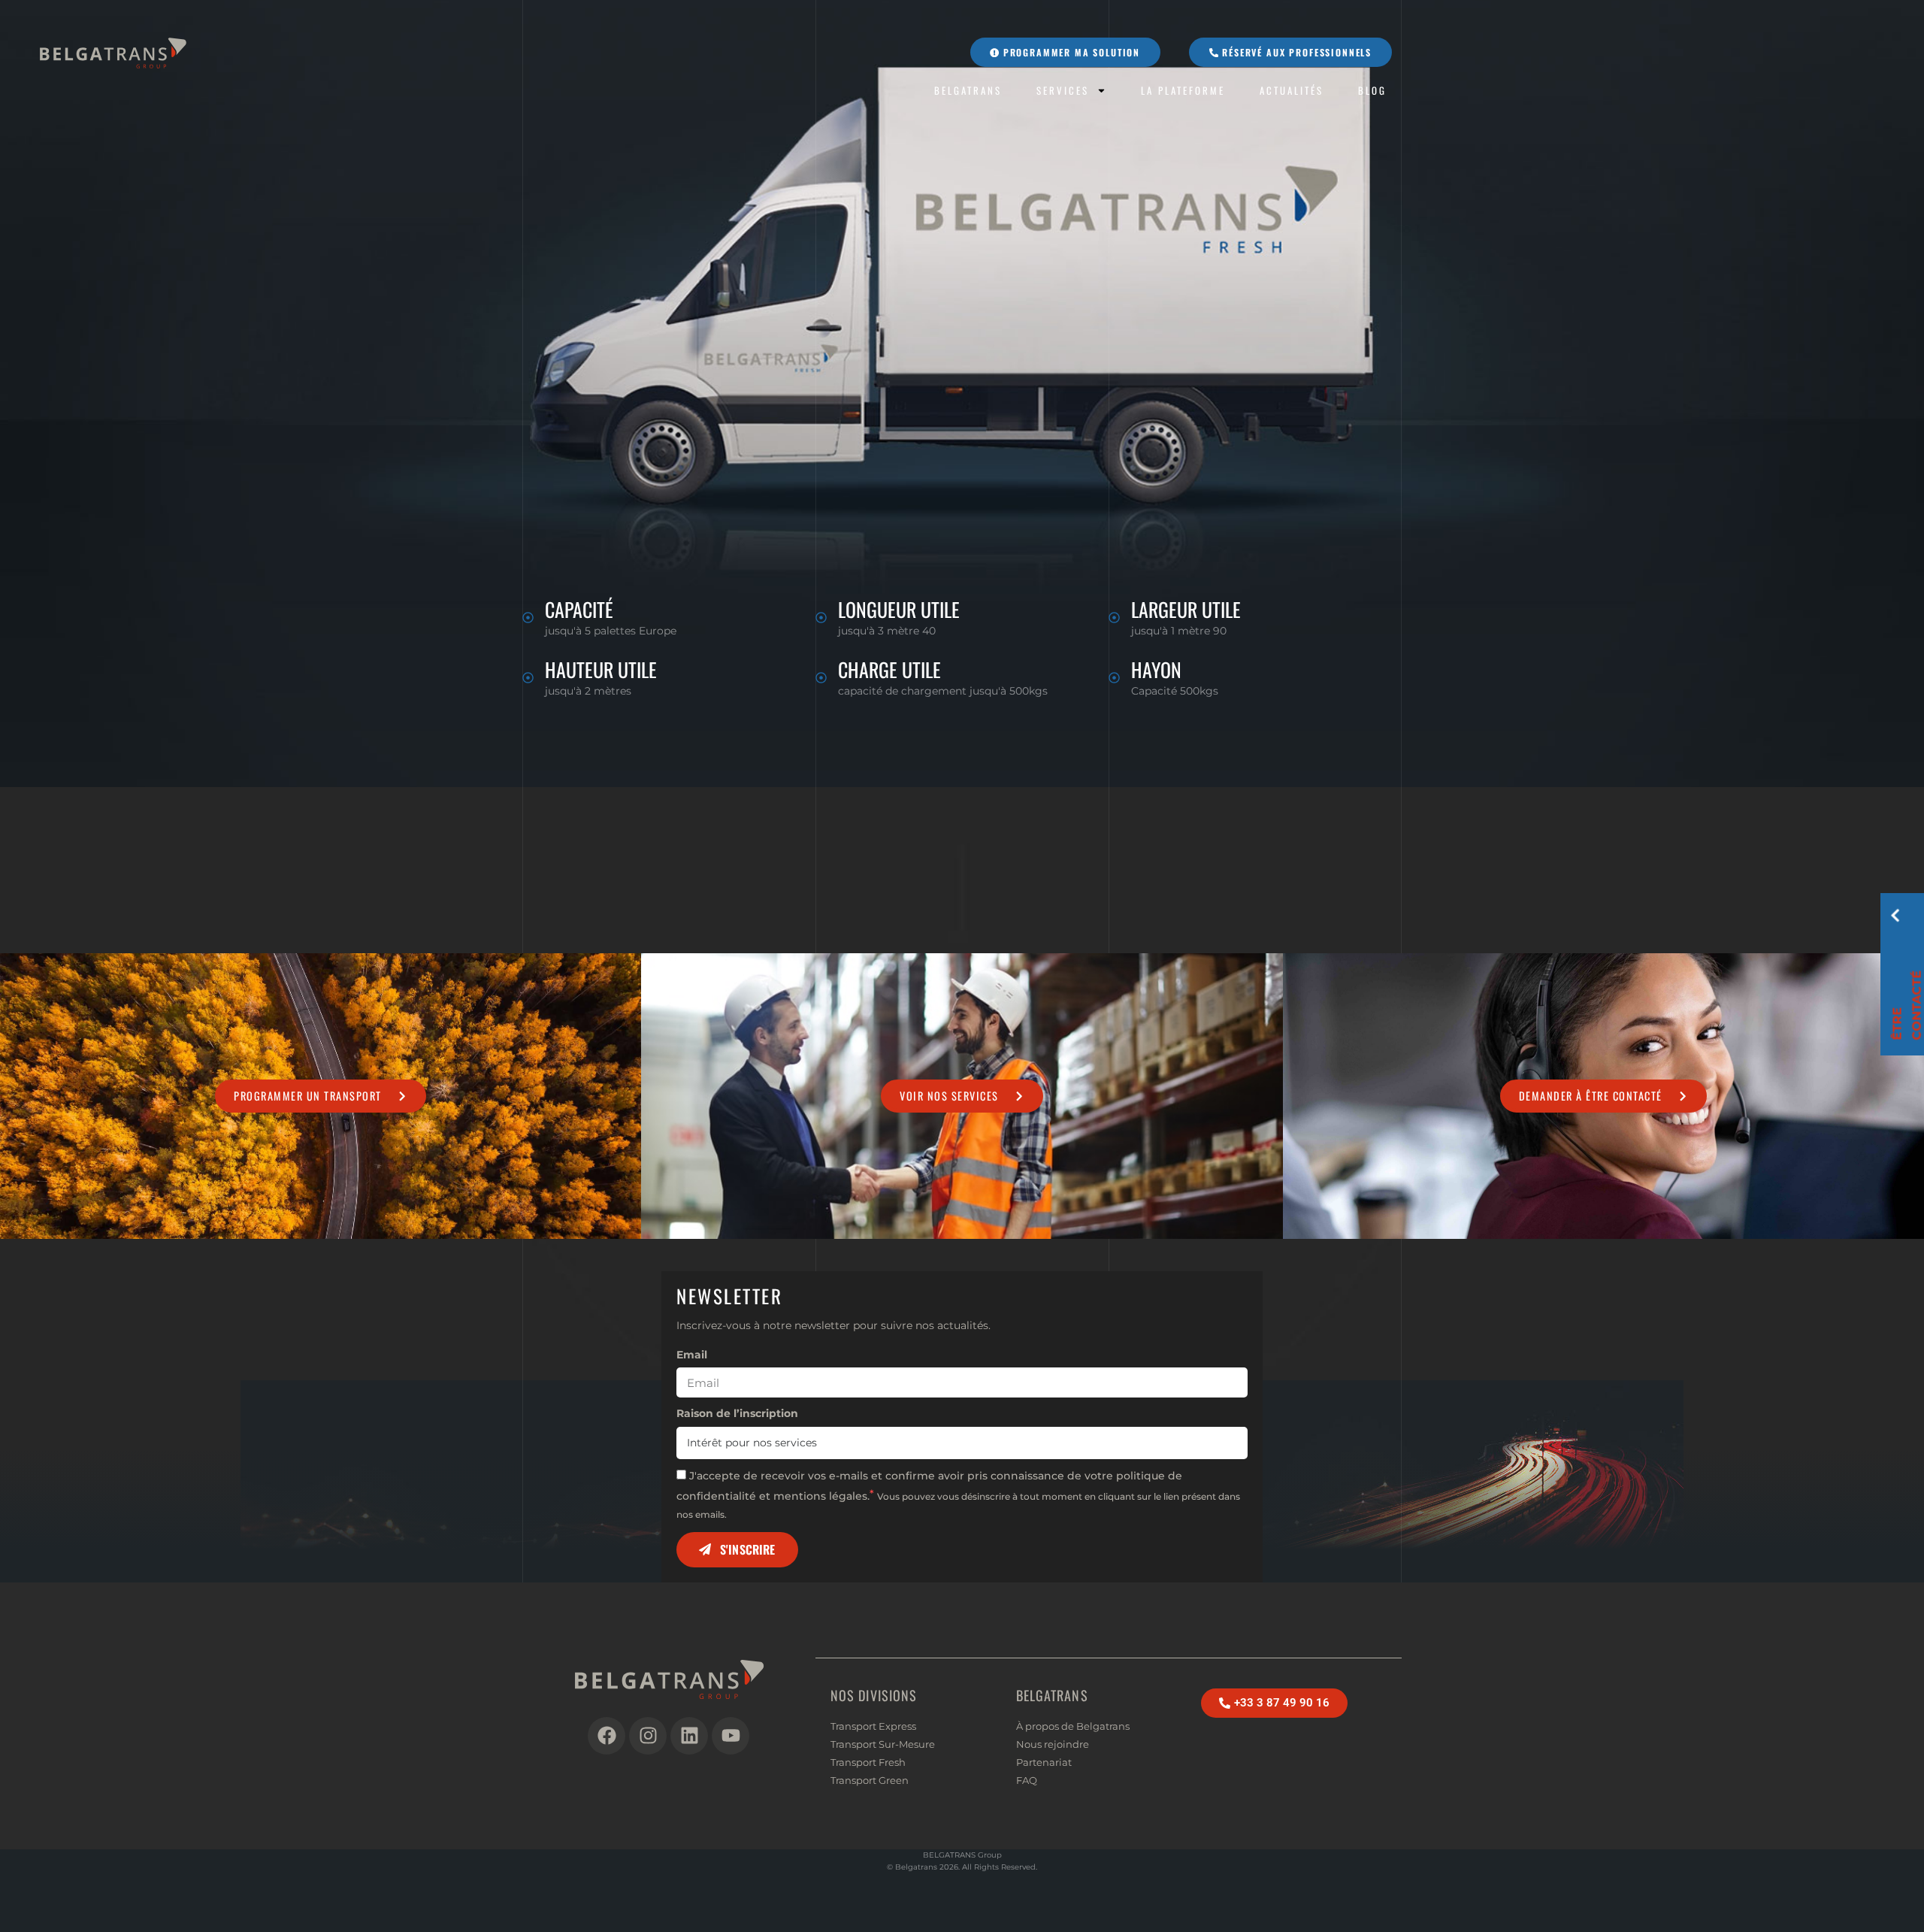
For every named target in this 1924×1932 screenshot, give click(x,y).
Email (692, 1355)
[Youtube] (731, 1736)
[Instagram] (648, 1736)
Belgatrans (968, 91)
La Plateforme (1183, 91)
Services (1063, 91)
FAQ (1027, 1780)
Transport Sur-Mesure (883, 1744)
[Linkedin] (689, 1736)
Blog (1372, 91)
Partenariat (1044, 1762)
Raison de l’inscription (737, 1413)
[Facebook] (607, 1736)
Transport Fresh (868, 1762)
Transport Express (873, 1726)
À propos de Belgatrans (1073, 1726)
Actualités (1292, 91)
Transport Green (870, 1780)
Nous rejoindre (1053, 1744)
